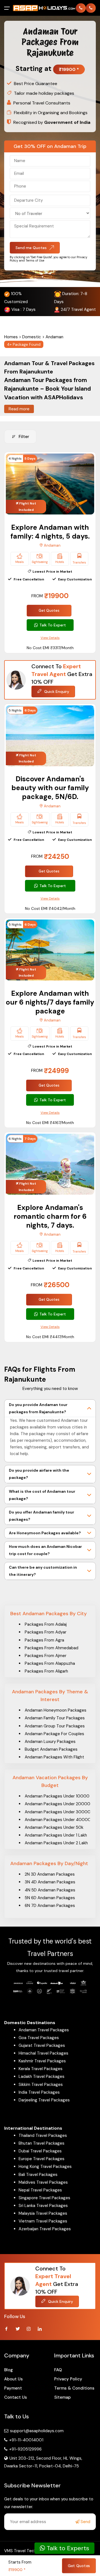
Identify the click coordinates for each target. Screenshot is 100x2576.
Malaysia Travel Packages (43, 2213)
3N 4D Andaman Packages (50, 1882)
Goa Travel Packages (39, 2038)
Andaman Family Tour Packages (55, 1718)
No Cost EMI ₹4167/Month (50, 1123)
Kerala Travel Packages (41, 2069)
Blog (8, 2370)
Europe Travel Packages (42, 2159)
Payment (13, 2388)
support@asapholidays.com (37, 2431)
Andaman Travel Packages (44, 2030)
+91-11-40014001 (26, 2440)
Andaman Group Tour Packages (55, 1726)
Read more (19, 409)
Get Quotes (49, 610)
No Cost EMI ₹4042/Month (50, 908)
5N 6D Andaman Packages (50, 1898)
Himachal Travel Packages (43, 2053)
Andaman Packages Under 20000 (57, 1804)
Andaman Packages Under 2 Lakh (56, 1843)
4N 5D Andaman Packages (50, 1890)
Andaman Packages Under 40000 (58, 1820)
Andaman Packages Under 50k (54, 1827)
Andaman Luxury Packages (50, 1742)
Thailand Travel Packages (43, 2135)
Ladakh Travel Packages (42, 2076)
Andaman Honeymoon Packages (56, 1710)
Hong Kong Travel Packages (45, 2167)
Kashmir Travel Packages (42, 2061)
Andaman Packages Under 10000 (57, 1796)
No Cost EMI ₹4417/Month (50, 1337)
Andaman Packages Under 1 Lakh (56, 1835)
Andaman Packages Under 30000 (58, 1812)
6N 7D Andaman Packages (50, 1906)
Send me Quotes (31, 248)
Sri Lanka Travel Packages (43, 2206)
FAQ (58, 2370)
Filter (24, 437)
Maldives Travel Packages (43, 2182)
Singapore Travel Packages (44, 2198)
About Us (13, 2379)
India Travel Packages (39, 2092)
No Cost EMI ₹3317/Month (50, 648)
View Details (50, 638)
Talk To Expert (53, 625)
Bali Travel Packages (38, 2175)
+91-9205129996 (25, 2449)
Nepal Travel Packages (40, 2190)
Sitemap (62, 2397)
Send (85, 2522)
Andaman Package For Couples (54, 1734)
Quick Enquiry (56, 692)
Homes (11, 337)
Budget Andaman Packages (51, 1749)
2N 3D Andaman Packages (50, 1874)
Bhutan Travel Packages (42, 2143)
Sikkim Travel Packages (41, 2085)
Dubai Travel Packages (40, 2151)
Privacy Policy (68, 2379)
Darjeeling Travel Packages (44, 2100)
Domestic (32, 337)
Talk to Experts (67, 2548)
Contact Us (16, 2397)
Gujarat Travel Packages (42, 2045)
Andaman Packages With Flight (54, 1757)
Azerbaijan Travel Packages (45, 2229)
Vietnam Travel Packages (43, 2221)
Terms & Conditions (74, 2388)
